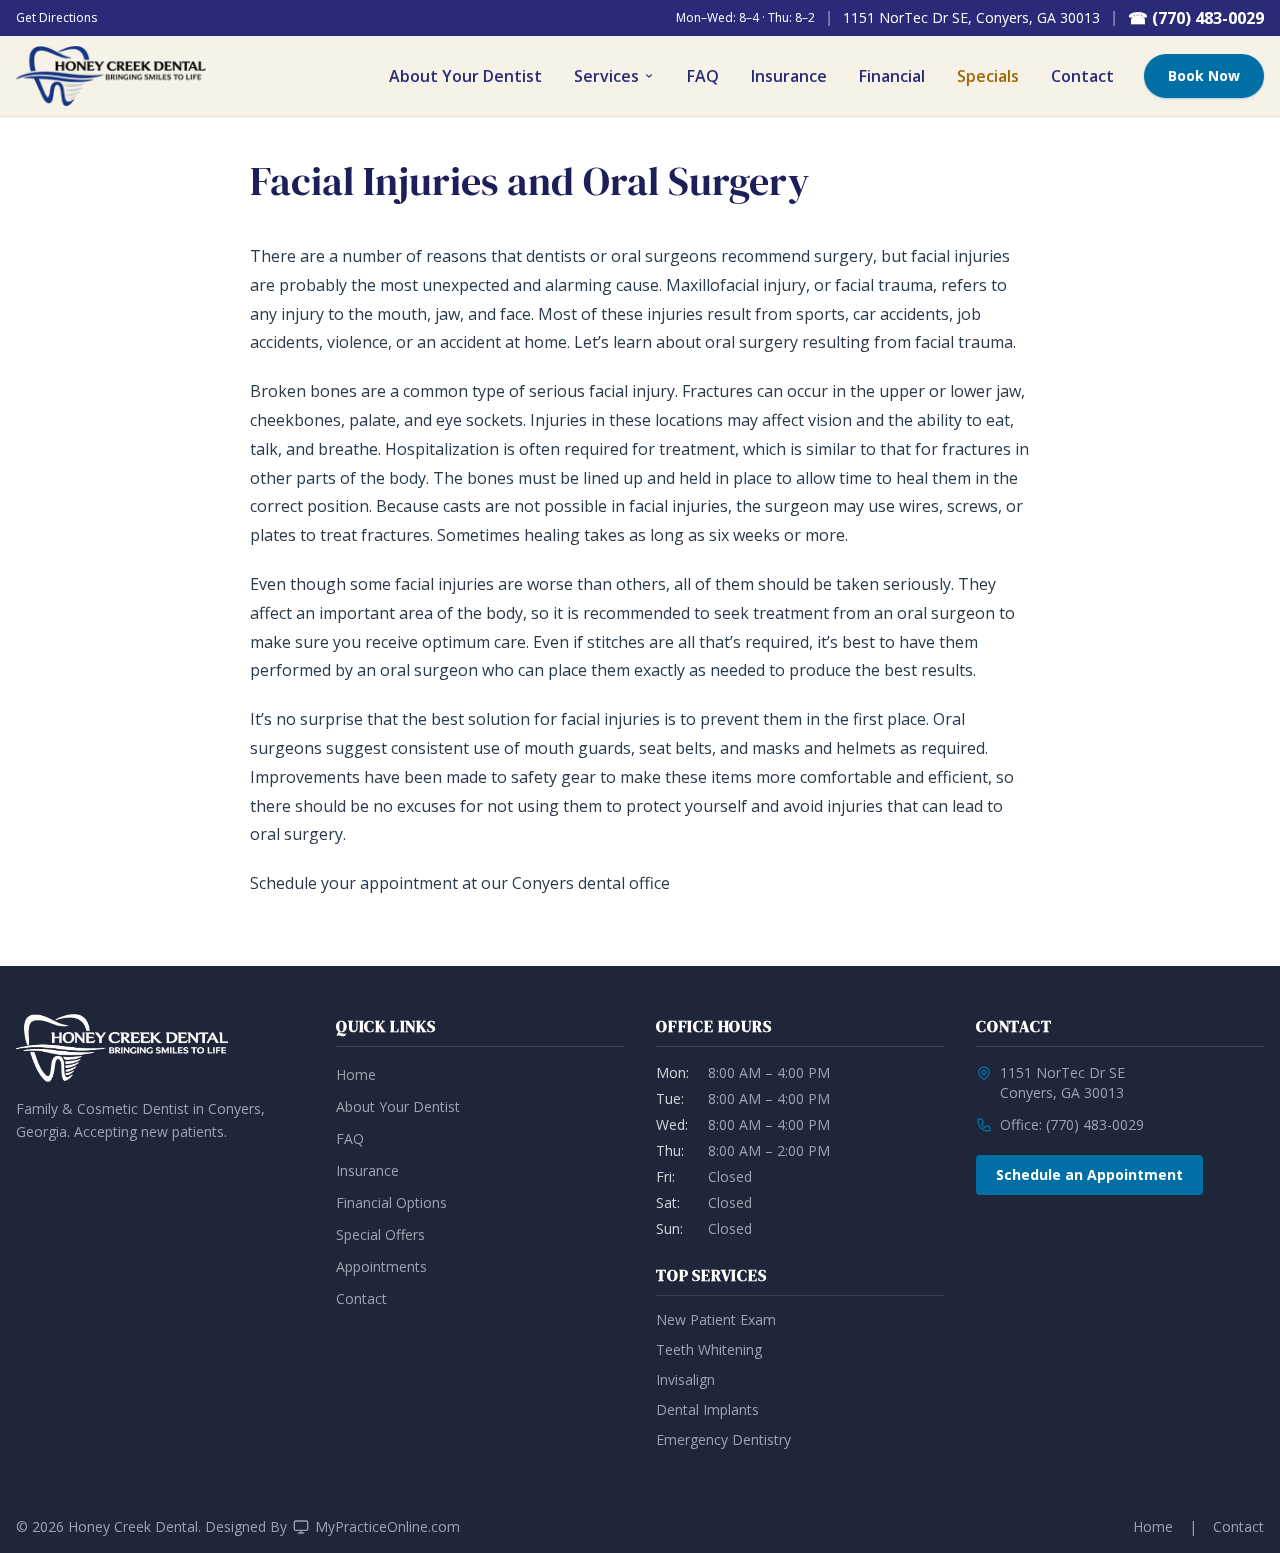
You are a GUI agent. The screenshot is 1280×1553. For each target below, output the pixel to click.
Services (606, 76)
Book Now (1204, 75)
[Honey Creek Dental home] (111, 76)
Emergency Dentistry (723, 1439)
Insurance (789, 76)
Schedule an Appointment (1089, 1174)
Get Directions (56, 18)
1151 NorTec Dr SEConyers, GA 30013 (1062, 1082)
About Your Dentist (465, 76)
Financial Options (391, 1202)
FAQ (703, 76)
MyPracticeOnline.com (387, 1526)
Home (356, 1074)
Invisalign (685, 1379)
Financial (892, 76)
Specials (988, 76)
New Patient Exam (716, 1319)
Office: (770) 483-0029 (1072, 1124)
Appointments (381, 1266)
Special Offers (380, 1234)
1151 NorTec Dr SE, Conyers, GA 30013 (971, 17)
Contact (1082, 76)
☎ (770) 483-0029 (1196, 18)
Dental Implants (707, 1409)
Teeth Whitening (709, 1349)
